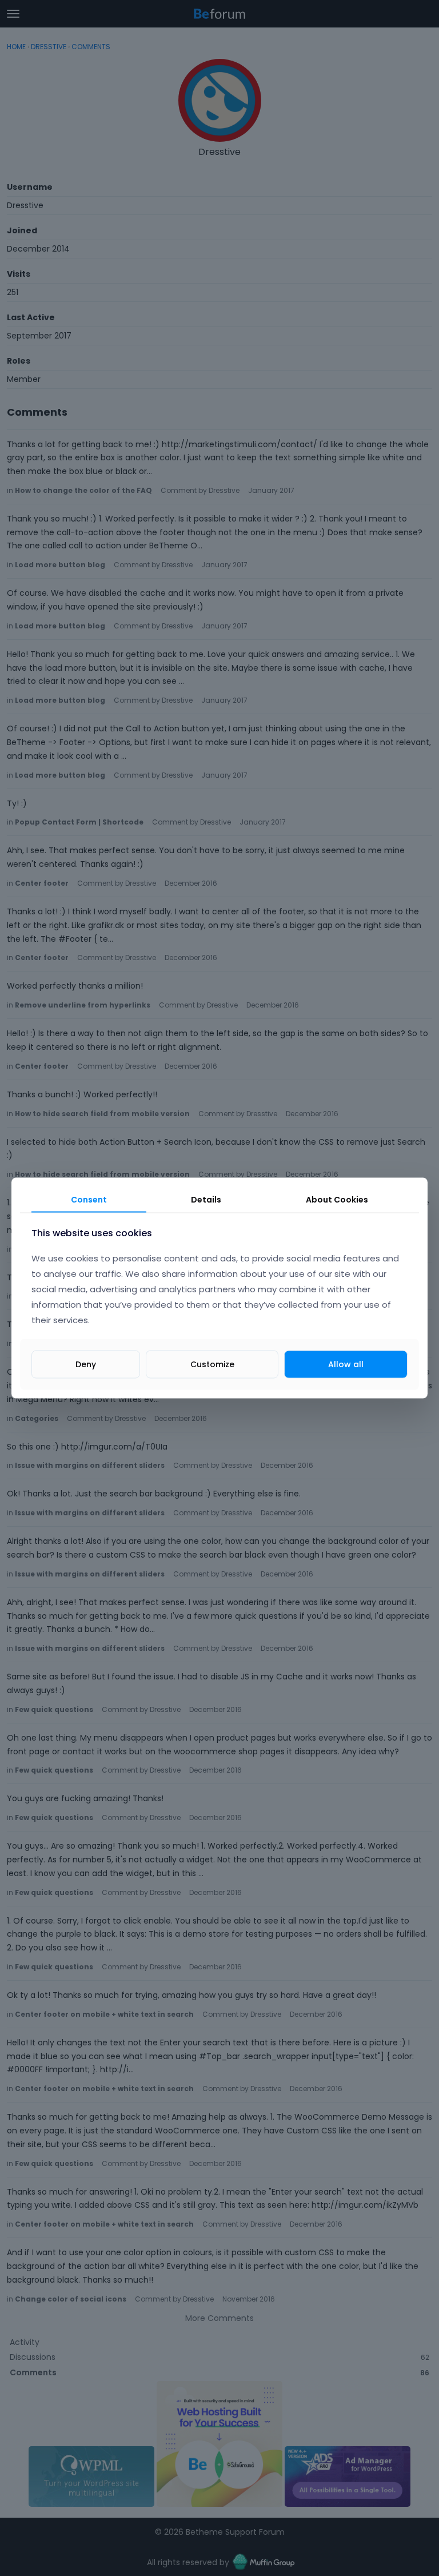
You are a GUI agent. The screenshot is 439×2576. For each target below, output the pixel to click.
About (337, 1199)
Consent (89, 1199)
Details (206, 1199)
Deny (86, 1364)
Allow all (346, 1364)
